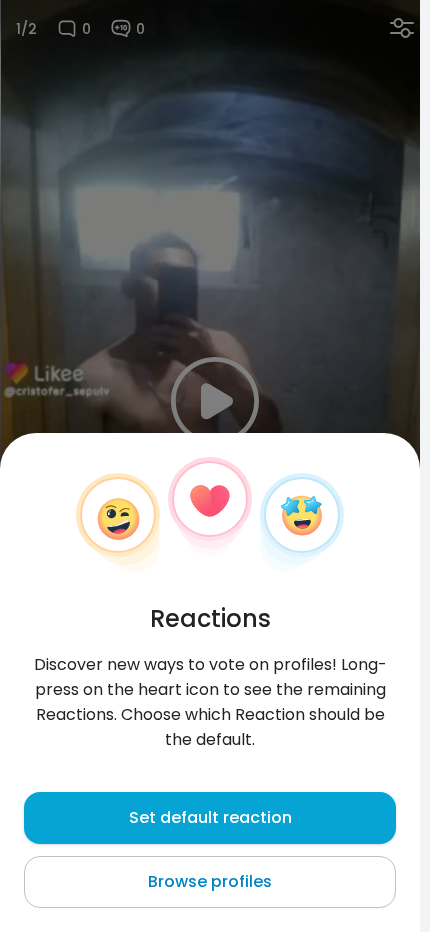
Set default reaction (210, 817)
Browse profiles (210, 881)
